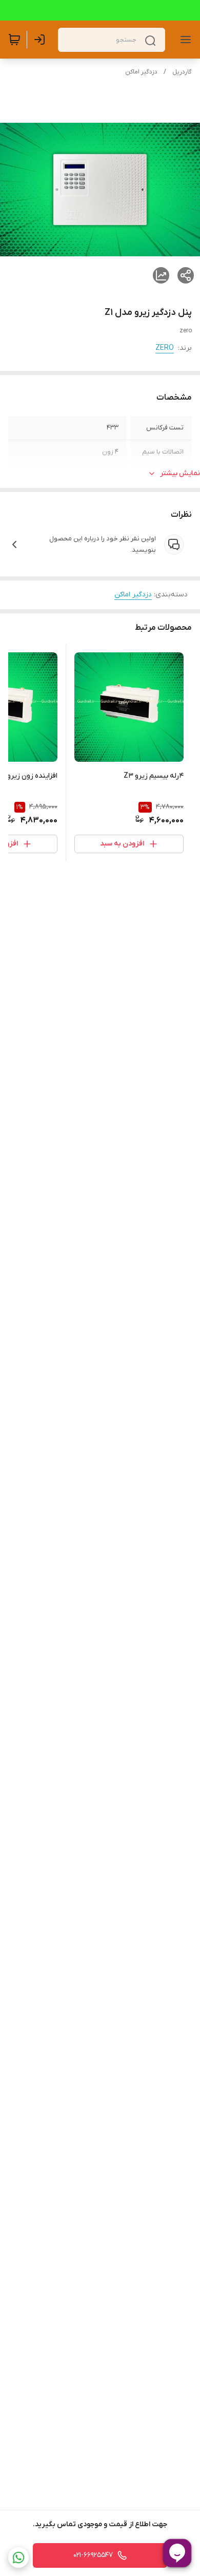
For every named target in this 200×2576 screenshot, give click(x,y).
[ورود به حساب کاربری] (42, 40)
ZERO (165, 348)
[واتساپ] (18, 2558)
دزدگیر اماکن (141, 72)
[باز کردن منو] (184, 40)
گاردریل (182, 72)
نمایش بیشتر (180, 473)
